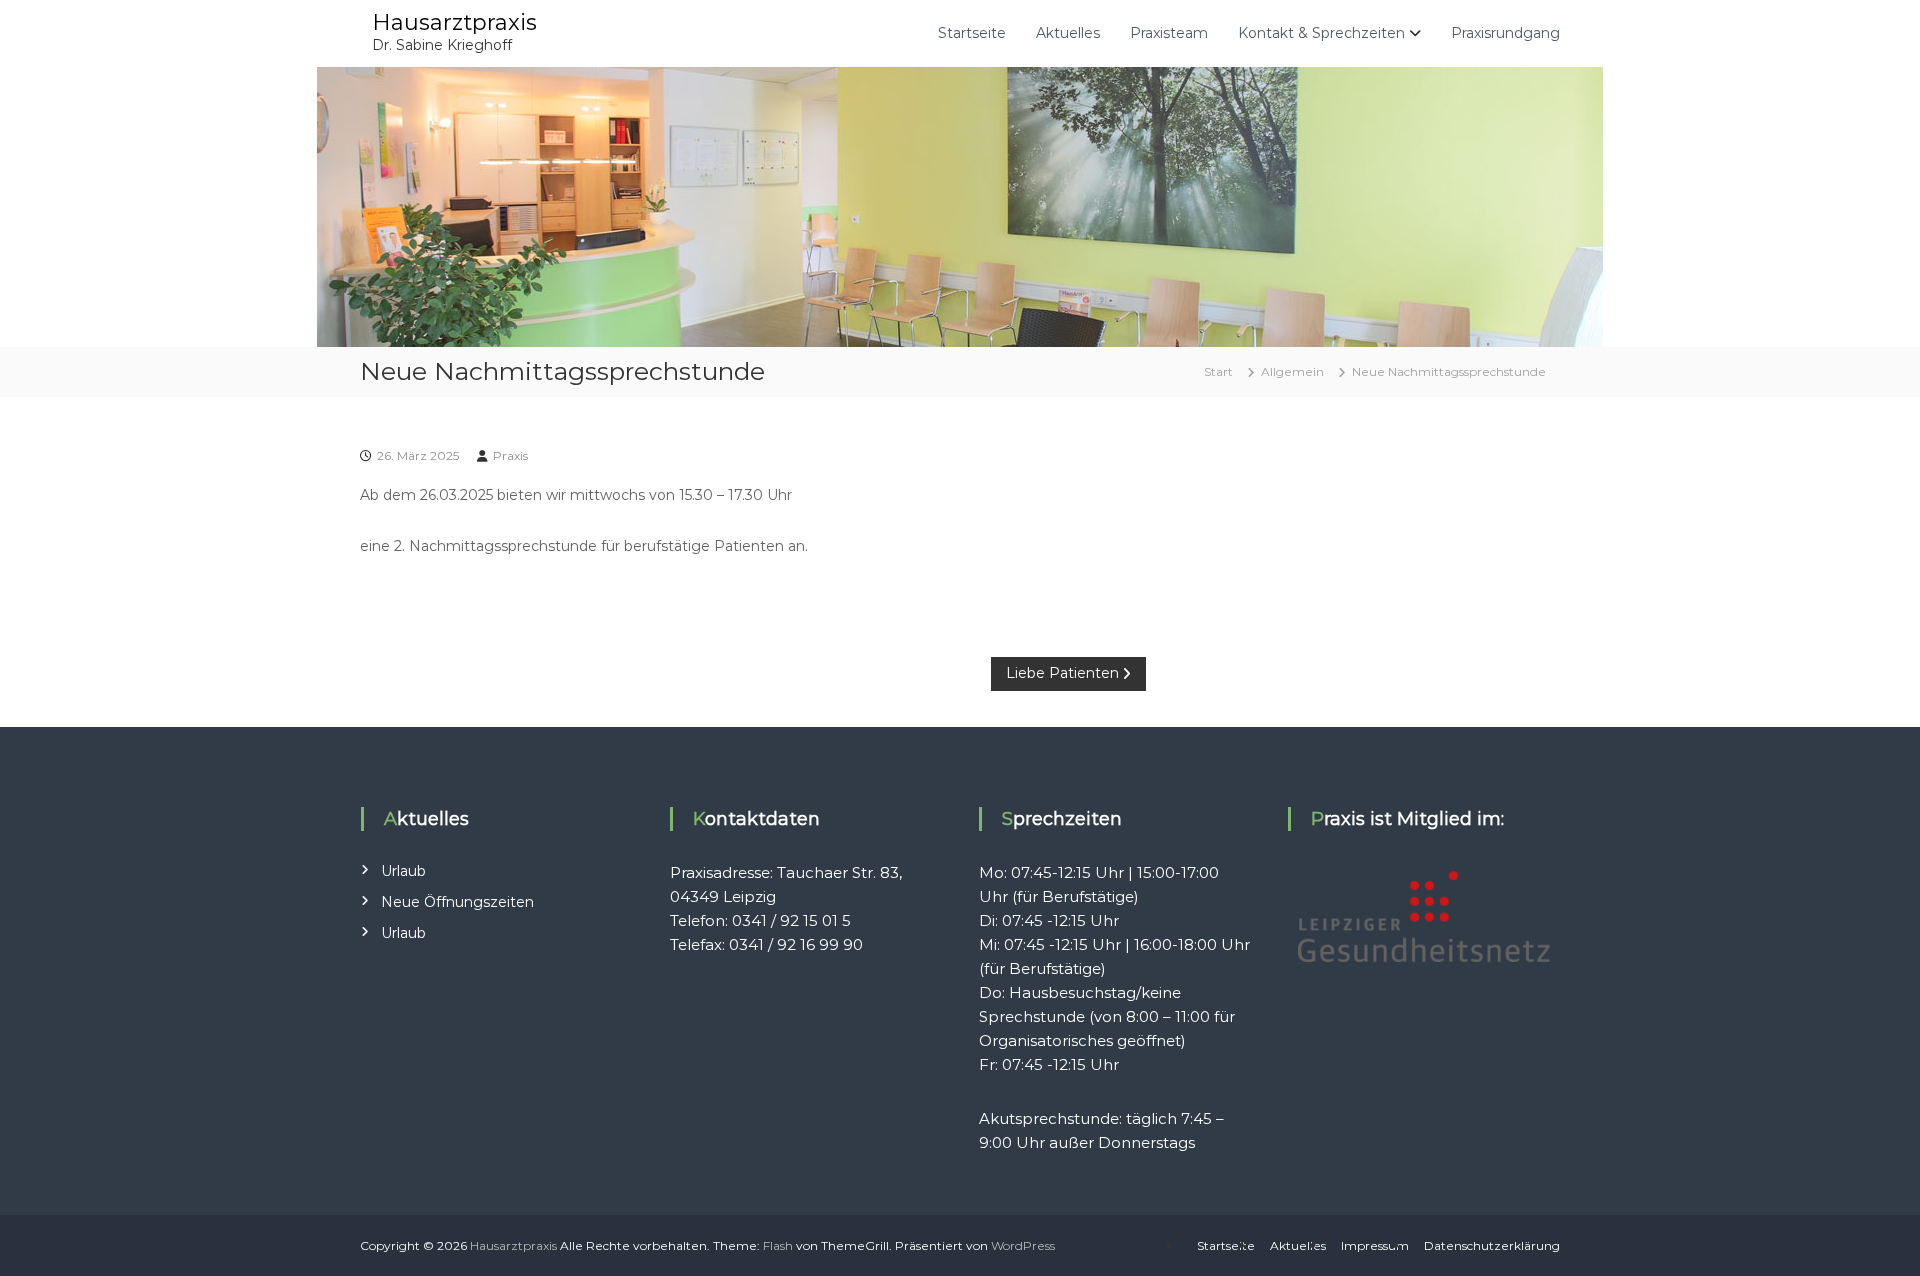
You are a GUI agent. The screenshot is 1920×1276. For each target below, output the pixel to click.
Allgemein (1292, 371)
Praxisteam (1169, 33)
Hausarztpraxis (454, 22)
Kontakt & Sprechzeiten (1321, 33)
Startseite (972, 33)
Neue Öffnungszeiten (457, 902)
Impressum (1375, 1245)
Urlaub (403, 871)
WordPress (1023, 1245)
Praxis (510, 455)
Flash (778, 1245)
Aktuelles (1068, 33)
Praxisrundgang (1505, 33)
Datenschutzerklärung (1492, 1245)
